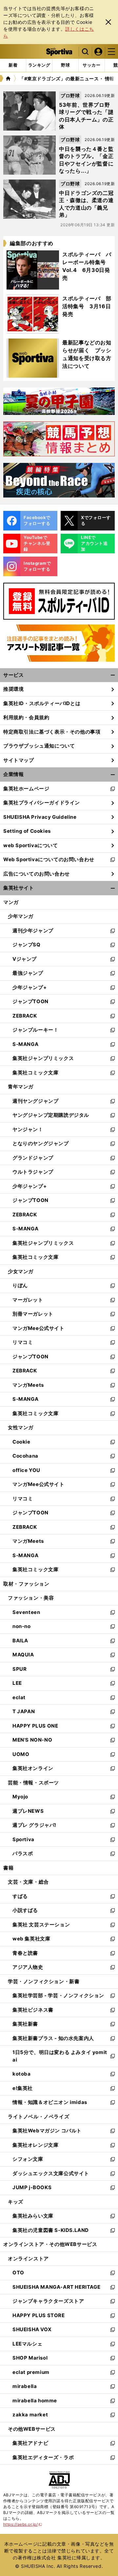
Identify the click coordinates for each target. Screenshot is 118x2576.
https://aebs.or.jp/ (23, 2524)
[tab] (65, 65)
